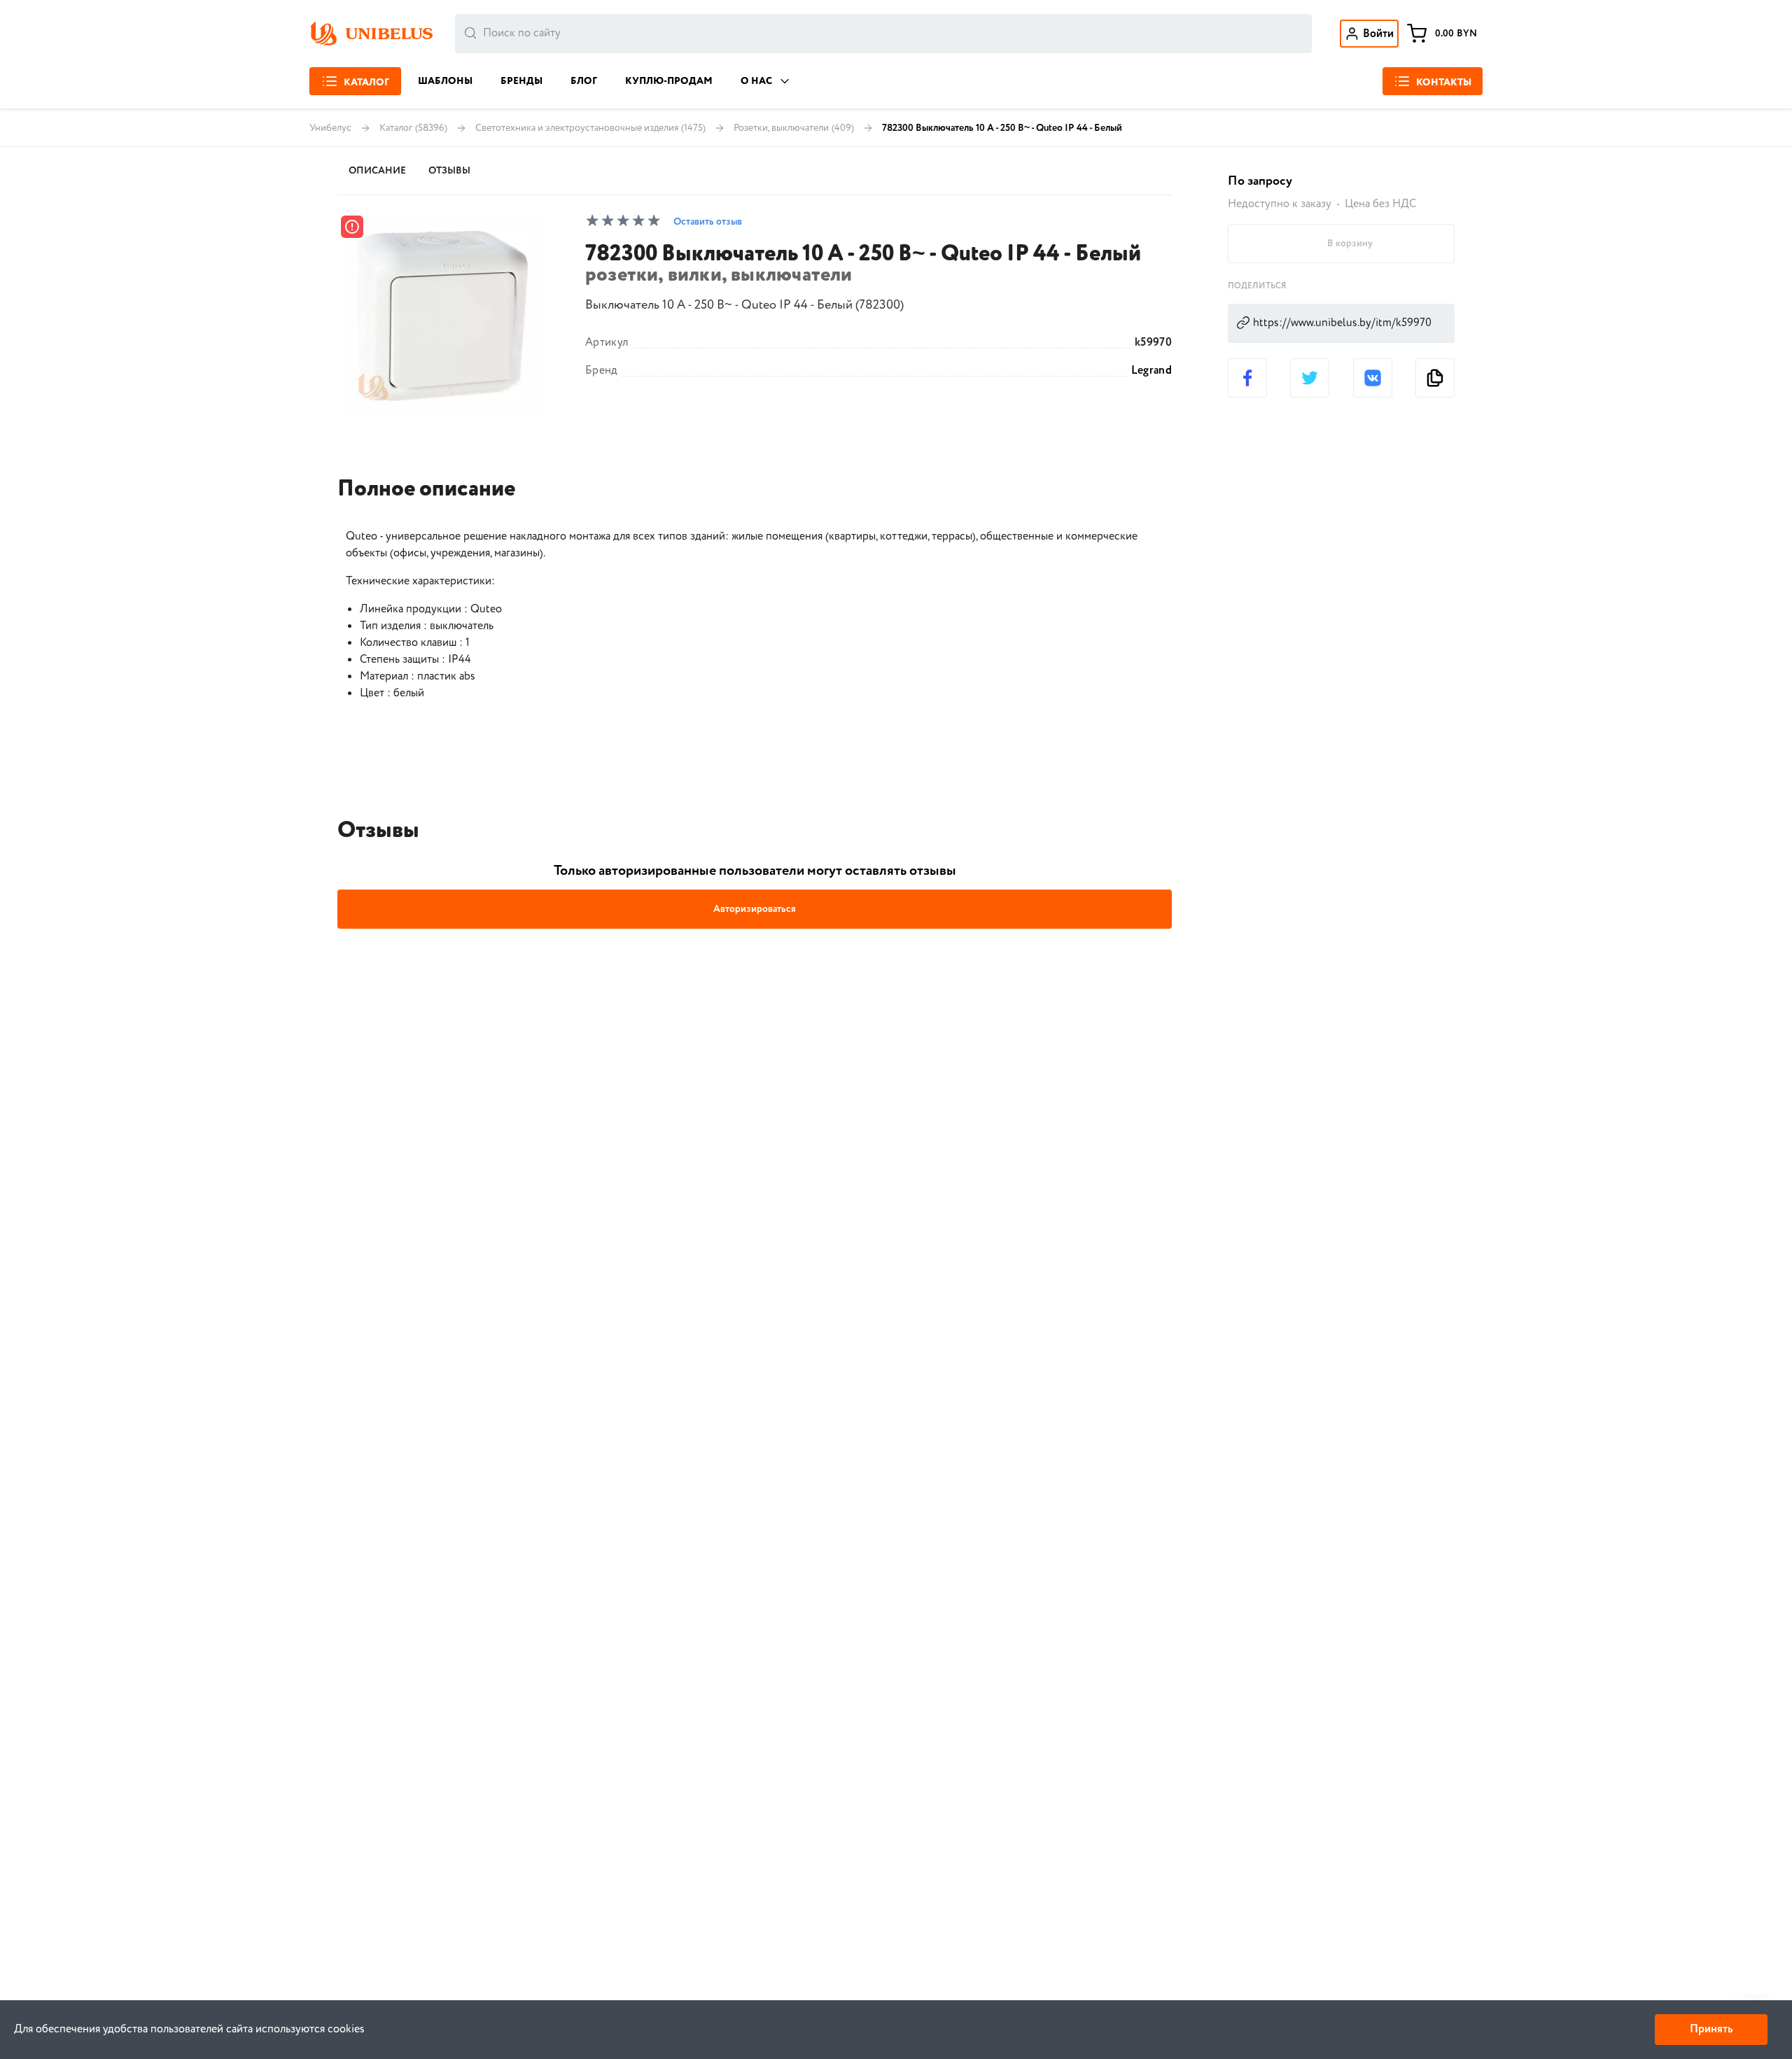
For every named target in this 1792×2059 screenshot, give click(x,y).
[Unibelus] (371, 34)
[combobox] (883, 34)
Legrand (1151, 371)
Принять (1711, 2029)
